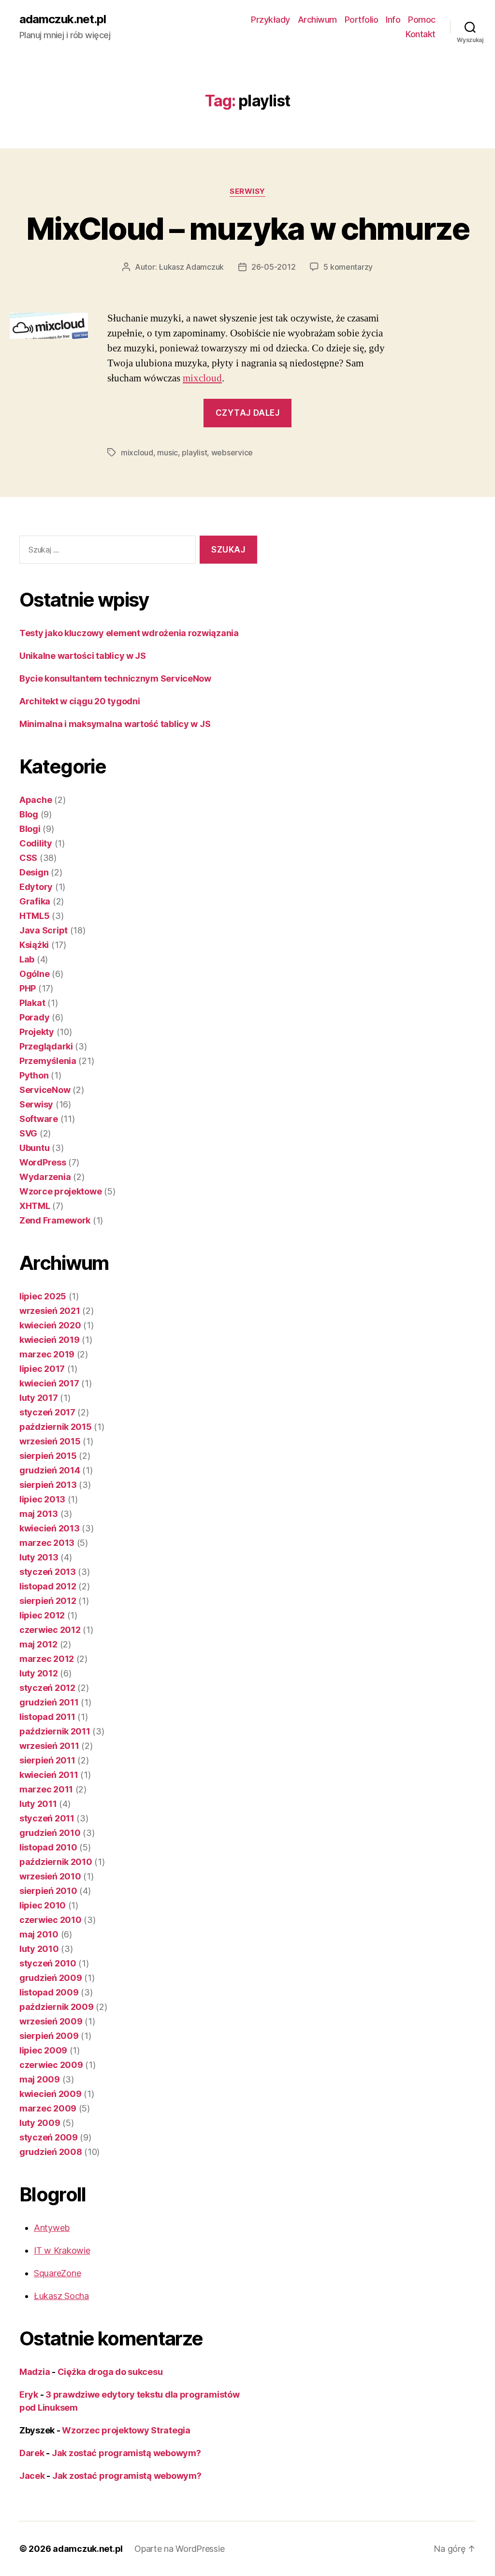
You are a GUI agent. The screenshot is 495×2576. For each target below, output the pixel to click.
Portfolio (362, 20)
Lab (27, 959)
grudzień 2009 (51, 1978)
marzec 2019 (47, 1354)
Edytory (36, 887)
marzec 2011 (46, 1789)
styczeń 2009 (49, 2137)
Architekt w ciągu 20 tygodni (80, 701)
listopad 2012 (48, 1586)
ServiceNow (45, 1090)
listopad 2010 (48, 1847)
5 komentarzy (348, 267)
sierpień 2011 (47, 1760)
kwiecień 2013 (50, 1528)
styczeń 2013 (48, 1572)
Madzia (35, 2372)
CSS (28, 858)
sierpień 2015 (48, 1456)
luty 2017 (39, 1398)
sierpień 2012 (48, 1601)
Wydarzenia (45, 1177)
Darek (32, 2453)
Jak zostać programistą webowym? (126, 2453)
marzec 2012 (47, 1659)
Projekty (37, 1032)
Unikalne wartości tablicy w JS (83, 656)
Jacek (32, 2476)
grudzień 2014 (50, 1470)
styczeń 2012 (47, 1688)
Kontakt (421, 34)
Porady (34, 1017)
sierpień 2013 (48, 1485)
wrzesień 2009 (51, 2021)
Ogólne (34, 974)
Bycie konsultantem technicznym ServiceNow (115, 678)
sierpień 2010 (48, 1891)
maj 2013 (39, 1514)
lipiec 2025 (43, 1296)
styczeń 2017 (47, 1412)
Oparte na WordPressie (179, 2549)
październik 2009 (57, 2007)
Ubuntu (34, 1148)
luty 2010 (39, 1949)
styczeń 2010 (48, 1963)
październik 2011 (55, 1731)
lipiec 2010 (43, 1905)
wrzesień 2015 (50, 1441)
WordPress (43, 1162)
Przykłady (270, 20)
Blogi (30, 829)
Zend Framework (55, 1220)
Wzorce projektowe (60, 1191)
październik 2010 (56, 1862)
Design (34, 872)
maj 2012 (38, 1644)
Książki (34, 945)
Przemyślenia (48, 1061)
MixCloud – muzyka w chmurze (247, 228)
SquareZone (57, 2273)
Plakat (32, 1003)
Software (39, 1119)
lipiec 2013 (42, 1499)
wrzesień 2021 (50, 1311)
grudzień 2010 (50, 1833)
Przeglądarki (46, 1046)
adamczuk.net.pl (63, 19)
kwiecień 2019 (50, 1340)
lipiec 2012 (42, 1615)
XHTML (35, 1206)
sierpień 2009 (49, 2036)
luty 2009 (40, 2123)
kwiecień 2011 (49, 1775)
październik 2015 (56, 1427)
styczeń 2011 (47, 1818)
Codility (36, 843)
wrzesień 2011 (49, 1746)
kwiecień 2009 (51, 2094)
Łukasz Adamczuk (191, 267)
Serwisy (247, 191)
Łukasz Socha (61, 2296)
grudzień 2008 (51, 2152)
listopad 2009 (49, 1992)
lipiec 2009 (43, 2050)
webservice (232, 452)
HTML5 (35, 916)
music (167, 452)
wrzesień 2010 (50, 1876)
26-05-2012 (273, 267)
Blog (29, 814)
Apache (36, 800)
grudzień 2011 (49, 1702)
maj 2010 (39, 1934)
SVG (28, 1133)
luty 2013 (39, 1557)
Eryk (29, 2394)
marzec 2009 (48, 2108)
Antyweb (52, 2228)
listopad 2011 (47, 1717)
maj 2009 (40, 2079)
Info (393, 20)
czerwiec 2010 (51, 1920)
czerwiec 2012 (50, 1630)
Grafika (35, 901)
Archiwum (317, 20)
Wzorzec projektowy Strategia (126, 2430)
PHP (28, 988)
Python (34, 1075)
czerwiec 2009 (51, 2065)
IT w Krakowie (62, 2250)
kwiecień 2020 (50, 1325)
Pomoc (422, 20)
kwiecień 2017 (49, 1383)
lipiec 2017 (42, 1369)
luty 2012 (39, 1673)
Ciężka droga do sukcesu (110, 2372)
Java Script (44, 930)
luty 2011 (38, 1804)
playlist (194, 452)
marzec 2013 (47, 1543)
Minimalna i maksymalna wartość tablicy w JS (115, 724)
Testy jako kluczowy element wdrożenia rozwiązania (129, 633)
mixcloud (202, 378)
